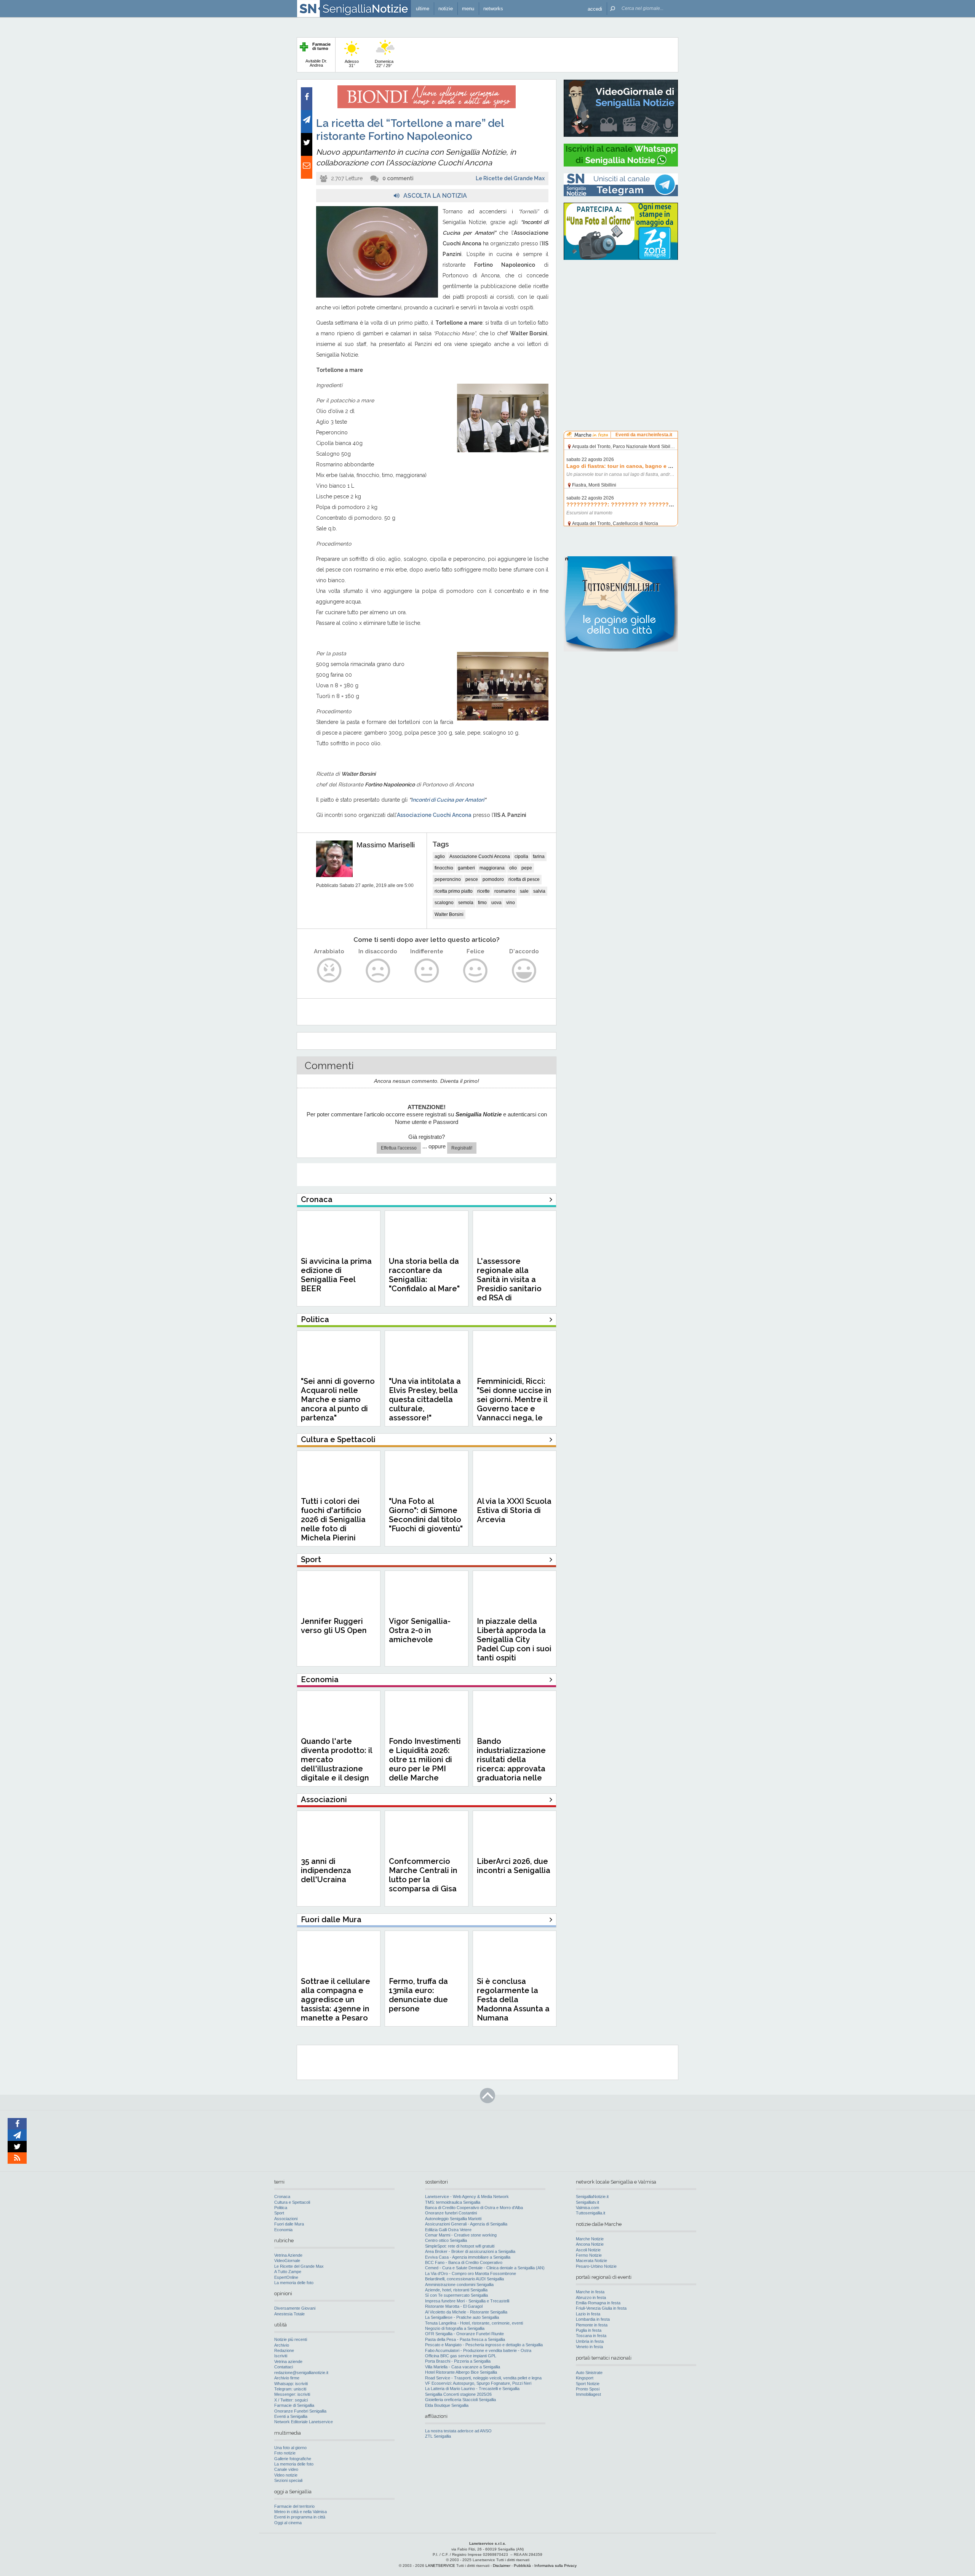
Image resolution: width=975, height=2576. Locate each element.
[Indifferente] (427, 971)
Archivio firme (287, 2378)
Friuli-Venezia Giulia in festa (601, 2308)
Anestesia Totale (289, 2314)
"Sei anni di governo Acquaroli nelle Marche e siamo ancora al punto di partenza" (338, 1399)
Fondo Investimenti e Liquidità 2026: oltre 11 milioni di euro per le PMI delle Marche (425, 1759)
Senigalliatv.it (587, 2202)
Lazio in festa (588, 2314)
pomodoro (493, 879)
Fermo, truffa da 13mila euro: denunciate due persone (418, 1995)
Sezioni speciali (288, 2480)
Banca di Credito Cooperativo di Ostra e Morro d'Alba (474, 2208)
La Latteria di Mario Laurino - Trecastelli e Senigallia (472, 2389)
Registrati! (462, 1148)
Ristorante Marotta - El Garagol (454, 2306)
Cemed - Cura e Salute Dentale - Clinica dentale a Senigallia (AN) (485, 2268)
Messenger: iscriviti (292, 2394)
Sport (279, 2213)
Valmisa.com (587, 2208)
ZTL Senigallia (438, 2436)
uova (496, 903)
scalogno (444, 903)
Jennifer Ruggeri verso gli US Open (334, 1626)
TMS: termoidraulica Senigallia (453, 2202)
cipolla (521, 857)
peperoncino (448, 879)
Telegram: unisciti (290, 2389)
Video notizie (286, 2475)
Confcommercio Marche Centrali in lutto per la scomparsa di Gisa (423, 1875)
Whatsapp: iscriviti (291, 2384)
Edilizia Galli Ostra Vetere (448, 2230)
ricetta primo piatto (454, 891)
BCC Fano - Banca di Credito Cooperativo (464, 2262)
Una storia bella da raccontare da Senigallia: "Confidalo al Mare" (424, 1275)
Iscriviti (281, 2356)
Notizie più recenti (291, 2339)
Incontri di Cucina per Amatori (448, 800)
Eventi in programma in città (300, 2517)
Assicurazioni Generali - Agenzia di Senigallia (466, 2224)
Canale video (286, 2469)
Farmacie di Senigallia (294, 2405)
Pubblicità (522, 2566)
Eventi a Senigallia (291, 2416)
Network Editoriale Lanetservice (304, 2422)
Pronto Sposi (588, 2389)
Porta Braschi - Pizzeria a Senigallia (458, 2361)
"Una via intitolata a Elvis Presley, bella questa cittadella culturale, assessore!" (425, 1399)
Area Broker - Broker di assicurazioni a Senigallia (470, 2251)
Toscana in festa (591, 2336)
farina (539, 857)
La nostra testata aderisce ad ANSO (458, 2431)
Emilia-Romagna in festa (598, 2303)
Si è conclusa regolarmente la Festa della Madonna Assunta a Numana (513, 2000)
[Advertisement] (621, 314)
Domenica (384, 63)
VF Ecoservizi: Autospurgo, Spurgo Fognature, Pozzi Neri (478, 2383)
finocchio (444, 868)
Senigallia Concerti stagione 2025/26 (458, 2394)
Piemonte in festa (592, 2325)
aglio (440, 857)
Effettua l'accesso (399, 1148)
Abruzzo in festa (591, 2297)
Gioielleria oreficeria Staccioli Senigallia (460, 2400)
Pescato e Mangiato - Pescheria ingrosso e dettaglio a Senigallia (484, 2345)
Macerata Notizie (591, 2261)
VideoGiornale (287, 2261)
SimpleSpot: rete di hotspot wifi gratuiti (460, 2246)
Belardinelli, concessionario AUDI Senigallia (464, 2279)
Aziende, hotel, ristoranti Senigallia (456, 2290)
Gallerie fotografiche (293, 2459)
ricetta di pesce (524, 879)
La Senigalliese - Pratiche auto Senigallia (462, 2317)
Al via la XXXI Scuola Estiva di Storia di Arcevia (514, 1510)
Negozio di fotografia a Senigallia (455, 2328)
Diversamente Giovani (295, 2308)
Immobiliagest (588, 2394)
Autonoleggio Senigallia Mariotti (453, 2219)
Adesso (352, 63)
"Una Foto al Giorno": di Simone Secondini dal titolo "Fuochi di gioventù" (426, 1515)
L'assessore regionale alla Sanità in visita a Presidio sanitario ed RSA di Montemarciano (509, 1284)
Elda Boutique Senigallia (447, 2405)
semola (466, 903)
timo (482, 903)
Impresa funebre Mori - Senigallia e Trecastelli (467, 2301)
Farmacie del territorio (294, 2506)
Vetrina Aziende (288, 2255)
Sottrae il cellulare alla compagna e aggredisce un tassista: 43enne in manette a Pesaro (336, 2000)
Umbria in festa (590, 2341)
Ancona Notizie (590, 2244)
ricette (484, 891)
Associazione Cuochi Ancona (434, 815)
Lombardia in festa (593, 2319)
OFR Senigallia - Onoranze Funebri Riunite (464, 2334)
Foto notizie (285, 2453)
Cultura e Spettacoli (292, 2202)
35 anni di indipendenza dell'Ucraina (326, 1870)
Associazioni (286, 2219)
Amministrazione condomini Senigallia (459, 2285)
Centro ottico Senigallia (446, 2240)
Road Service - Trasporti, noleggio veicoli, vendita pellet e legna (483, 2378)
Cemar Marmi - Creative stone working (461, 2235)
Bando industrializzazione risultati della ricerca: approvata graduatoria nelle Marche (511, 1764)
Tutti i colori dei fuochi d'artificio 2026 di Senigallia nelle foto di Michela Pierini (333, 1519)
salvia (539, 891)
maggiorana (492, 868)
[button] (595, 9)
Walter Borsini (449, 914)
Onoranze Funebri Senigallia (300, 2411)
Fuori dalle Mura (289, 2224)
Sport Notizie (588, 2384)
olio (513, 868)
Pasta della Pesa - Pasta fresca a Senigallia (465, 2339)
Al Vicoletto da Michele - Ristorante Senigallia (466, 2312)
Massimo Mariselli (386, 845)
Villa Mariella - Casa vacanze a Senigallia (463, 2367)
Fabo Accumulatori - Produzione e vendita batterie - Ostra (478, 2350)
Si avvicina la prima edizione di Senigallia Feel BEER (336, 1275)
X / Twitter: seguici (291, 2400)
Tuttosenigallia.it (591, 2213)
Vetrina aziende (288, 2361)
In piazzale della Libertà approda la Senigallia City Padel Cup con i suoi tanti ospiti (514, 1639)
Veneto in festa (589, 2347)
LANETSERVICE (440, 2566)
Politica (281, 2208)
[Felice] (476, 971)
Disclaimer (502, 2566)
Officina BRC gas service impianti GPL (461, 2356)
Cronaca (282, 2197)
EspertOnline (286, 2277)
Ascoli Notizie (588, 2250)
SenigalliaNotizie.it (592, 2197)
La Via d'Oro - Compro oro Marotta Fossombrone (471, 2273)
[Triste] (378, 971)
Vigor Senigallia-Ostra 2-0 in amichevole (420, 1630)
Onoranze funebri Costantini (451, 2213)
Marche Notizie (590, 2239)
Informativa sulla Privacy (555, 2566)
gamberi (466, 868)
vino (511, 903)
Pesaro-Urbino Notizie (596, 2266)
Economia (283, 2230)
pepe (527, 868)
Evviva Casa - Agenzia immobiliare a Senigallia (468, 2257)
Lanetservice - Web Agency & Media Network (467, 2197)
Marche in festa (590, 2292)
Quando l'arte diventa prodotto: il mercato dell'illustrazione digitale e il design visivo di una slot (336, 1764)
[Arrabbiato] (329, 971)
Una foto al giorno (290, 2448)
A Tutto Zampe (288, 2272)
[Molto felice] (524, 971)
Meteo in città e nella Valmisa (300, 2512)
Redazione (284, 2350)
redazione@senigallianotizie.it (301, 2373)
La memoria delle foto (294, 2283)
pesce (472, 879)
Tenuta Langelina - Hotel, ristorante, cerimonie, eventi (474, 2323)
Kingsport (585, 2378)
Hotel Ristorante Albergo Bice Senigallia (461, 2372)
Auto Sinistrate (589, 2373)
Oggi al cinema (288, 2523)
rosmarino (505, 891)
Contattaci (284, 2367)
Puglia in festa (589, 2330)
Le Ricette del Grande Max (510, 178)
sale (524, 891)
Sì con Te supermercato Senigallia (456, 2295)
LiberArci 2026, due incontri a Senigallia (514, 1866)
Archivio (282, 2345)
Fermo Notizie (589, 2255)
